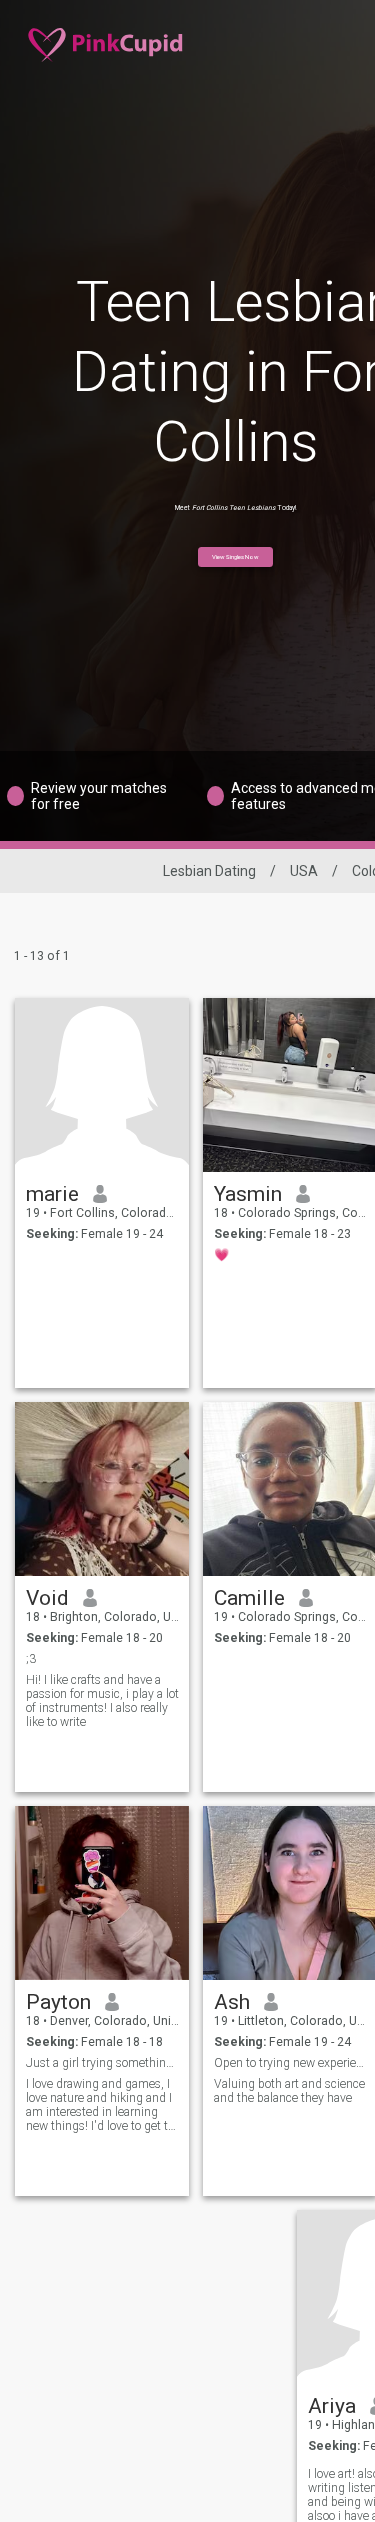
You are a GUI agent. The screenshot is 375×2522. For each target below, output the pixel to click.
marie (52, 1194)
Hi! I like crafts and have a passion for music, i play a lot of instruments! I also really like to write (102, 1701)
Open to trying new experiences (290, 2063)
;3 (31, 1659)
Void (47, 1598)
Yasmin (248, 1194)
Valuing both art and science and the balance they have (289, 2091)
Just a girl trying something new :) (102, 2063)
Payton (58, 2002)
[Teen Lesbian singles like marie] (102, 1085)
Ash (232, 2002)
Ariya (332, 2406)
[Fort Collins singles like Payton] (102, 1893)
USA (304, 871)
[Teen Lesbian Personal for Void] (102, 1489)
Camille (249, 1598)
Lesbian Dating (209, 871)
